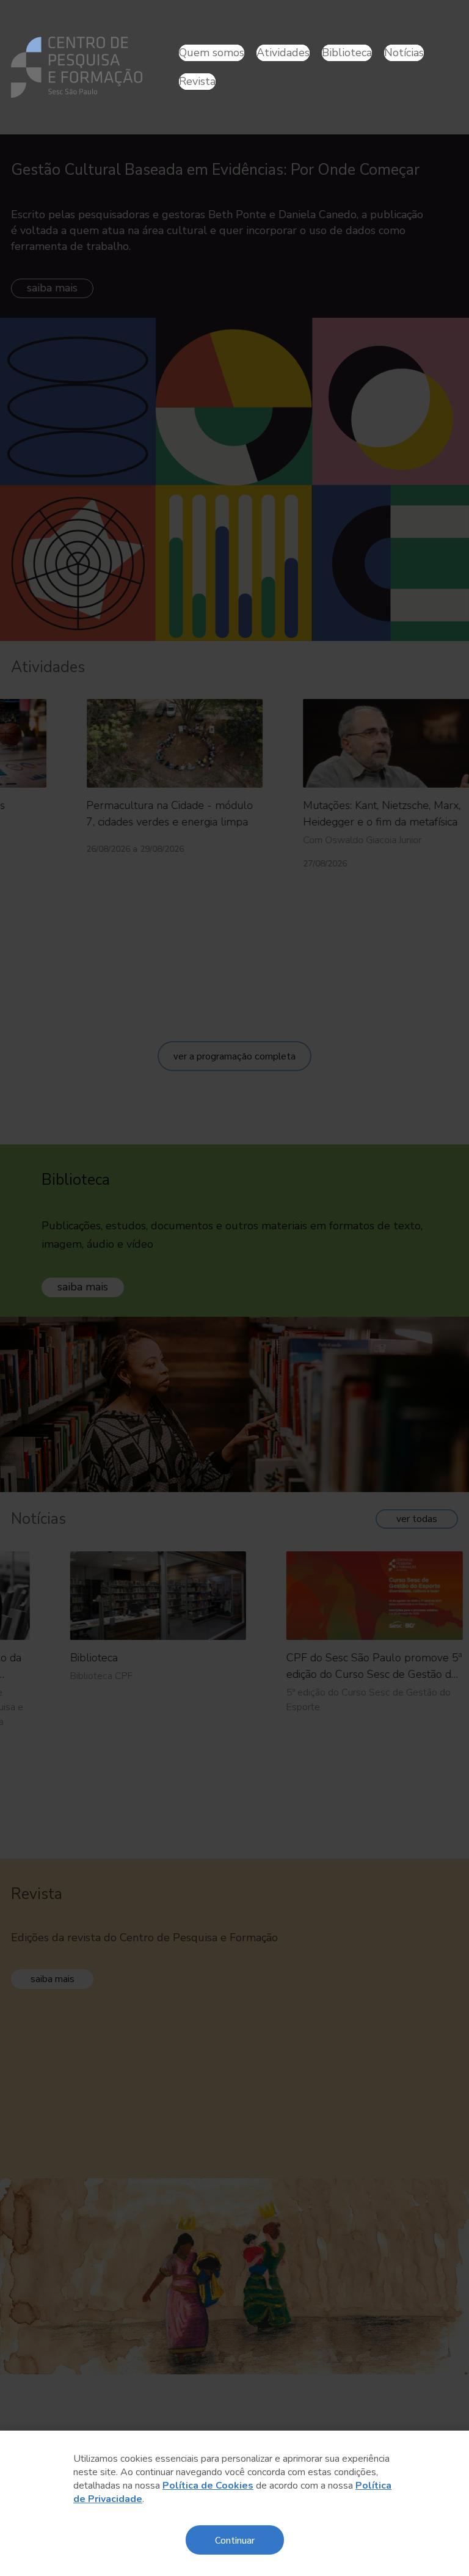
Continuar (235, 2540)
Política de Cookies (208, 2486)
